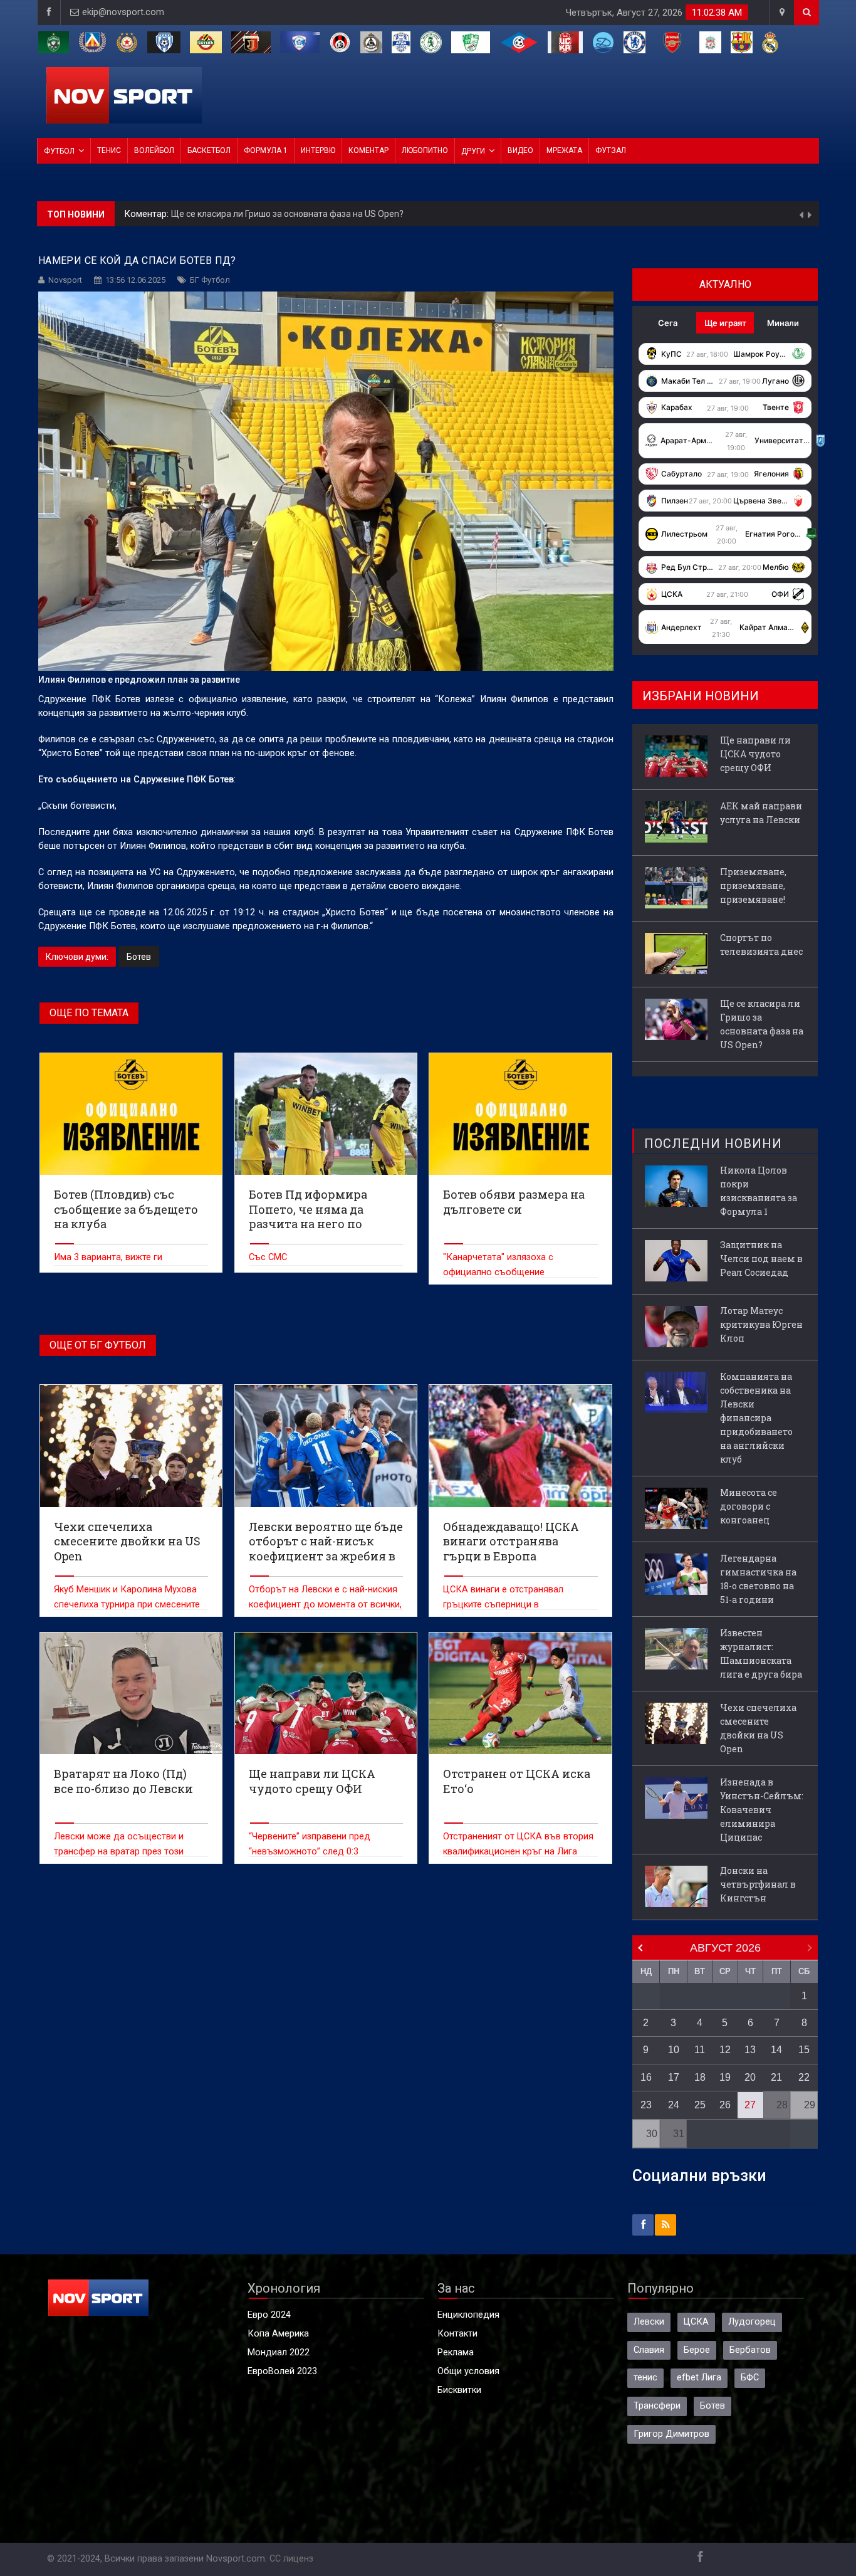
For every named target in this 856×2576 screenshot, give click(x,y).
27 (750, 2105)
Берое (697, 2350)
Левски (649, 2322)
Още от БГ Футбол (98, 1345)
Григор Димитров (671, 2434)
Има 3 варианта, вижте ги (108, 1257)
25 (700, 2105)
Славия (649, 2350)
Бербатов (750, 2350)
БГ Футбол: (149, 214)
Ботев (139, 957)
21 (776, 2077)
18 (700, 2077)
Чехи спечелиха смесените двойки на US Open (758, 1728)
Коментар (368, 150)
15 (804, 2050)
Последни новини (713, 1143)
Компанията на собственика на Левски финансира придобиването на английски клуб (756, 1418)
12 (725, 2050)
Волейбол (154, 150)
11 (700, 2050)
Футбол (59, 151)
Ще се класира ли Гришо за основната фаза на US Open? (762, 1024)
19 (725, 2077)
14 (776, 2050)
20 (750, 2077)
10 (674, 2050)
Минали (783, 323)
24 (674, 2105)
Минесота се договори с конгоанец (749, 1506)
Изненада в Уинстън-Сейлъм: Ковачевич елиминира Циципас (762, 1810)
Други (473, 151)
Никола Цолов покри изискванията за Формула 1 (759, 1191)
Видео (520, 150)
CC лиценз (291, 2559)
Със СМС (268, 1257)
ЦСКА (696, 2322)
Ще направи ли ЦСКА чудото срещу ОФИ (258, 214)
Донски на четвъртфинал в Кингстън (758, 1884)
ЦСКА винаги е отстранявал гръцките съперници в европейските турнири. (503, 1605)
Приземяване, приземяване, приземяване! (753, 886)
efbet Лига (699, 2378)
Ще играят (725, 323)
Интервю (318, 150)
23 (646, 2105)
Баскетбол (209, 150)
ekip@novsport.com (123, 12)
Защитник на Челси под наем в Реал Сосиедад (761, 1259)
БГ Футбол (210, 280)
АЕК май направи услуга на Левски (761, 813)
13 (750, 2050)
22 (804, 2077)
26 (725, 2105)
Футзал (611, 150)
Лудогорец (752, 2322)
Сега (668, 323)
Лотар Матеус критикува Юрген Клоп (761, 1324)
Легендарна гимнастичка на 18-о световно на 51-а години (758, 1579)
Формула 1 (266, 150)
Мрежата (564, 150)
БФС (750, 2378)
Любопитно (425, 150)
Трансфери (657, 2406)
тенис (645, 2378)
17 (674, 2077)
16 (646, 2077)
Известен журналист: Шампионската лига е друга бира (761, 1653)
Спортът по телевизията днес (761, 944)
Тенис (109, 150)
